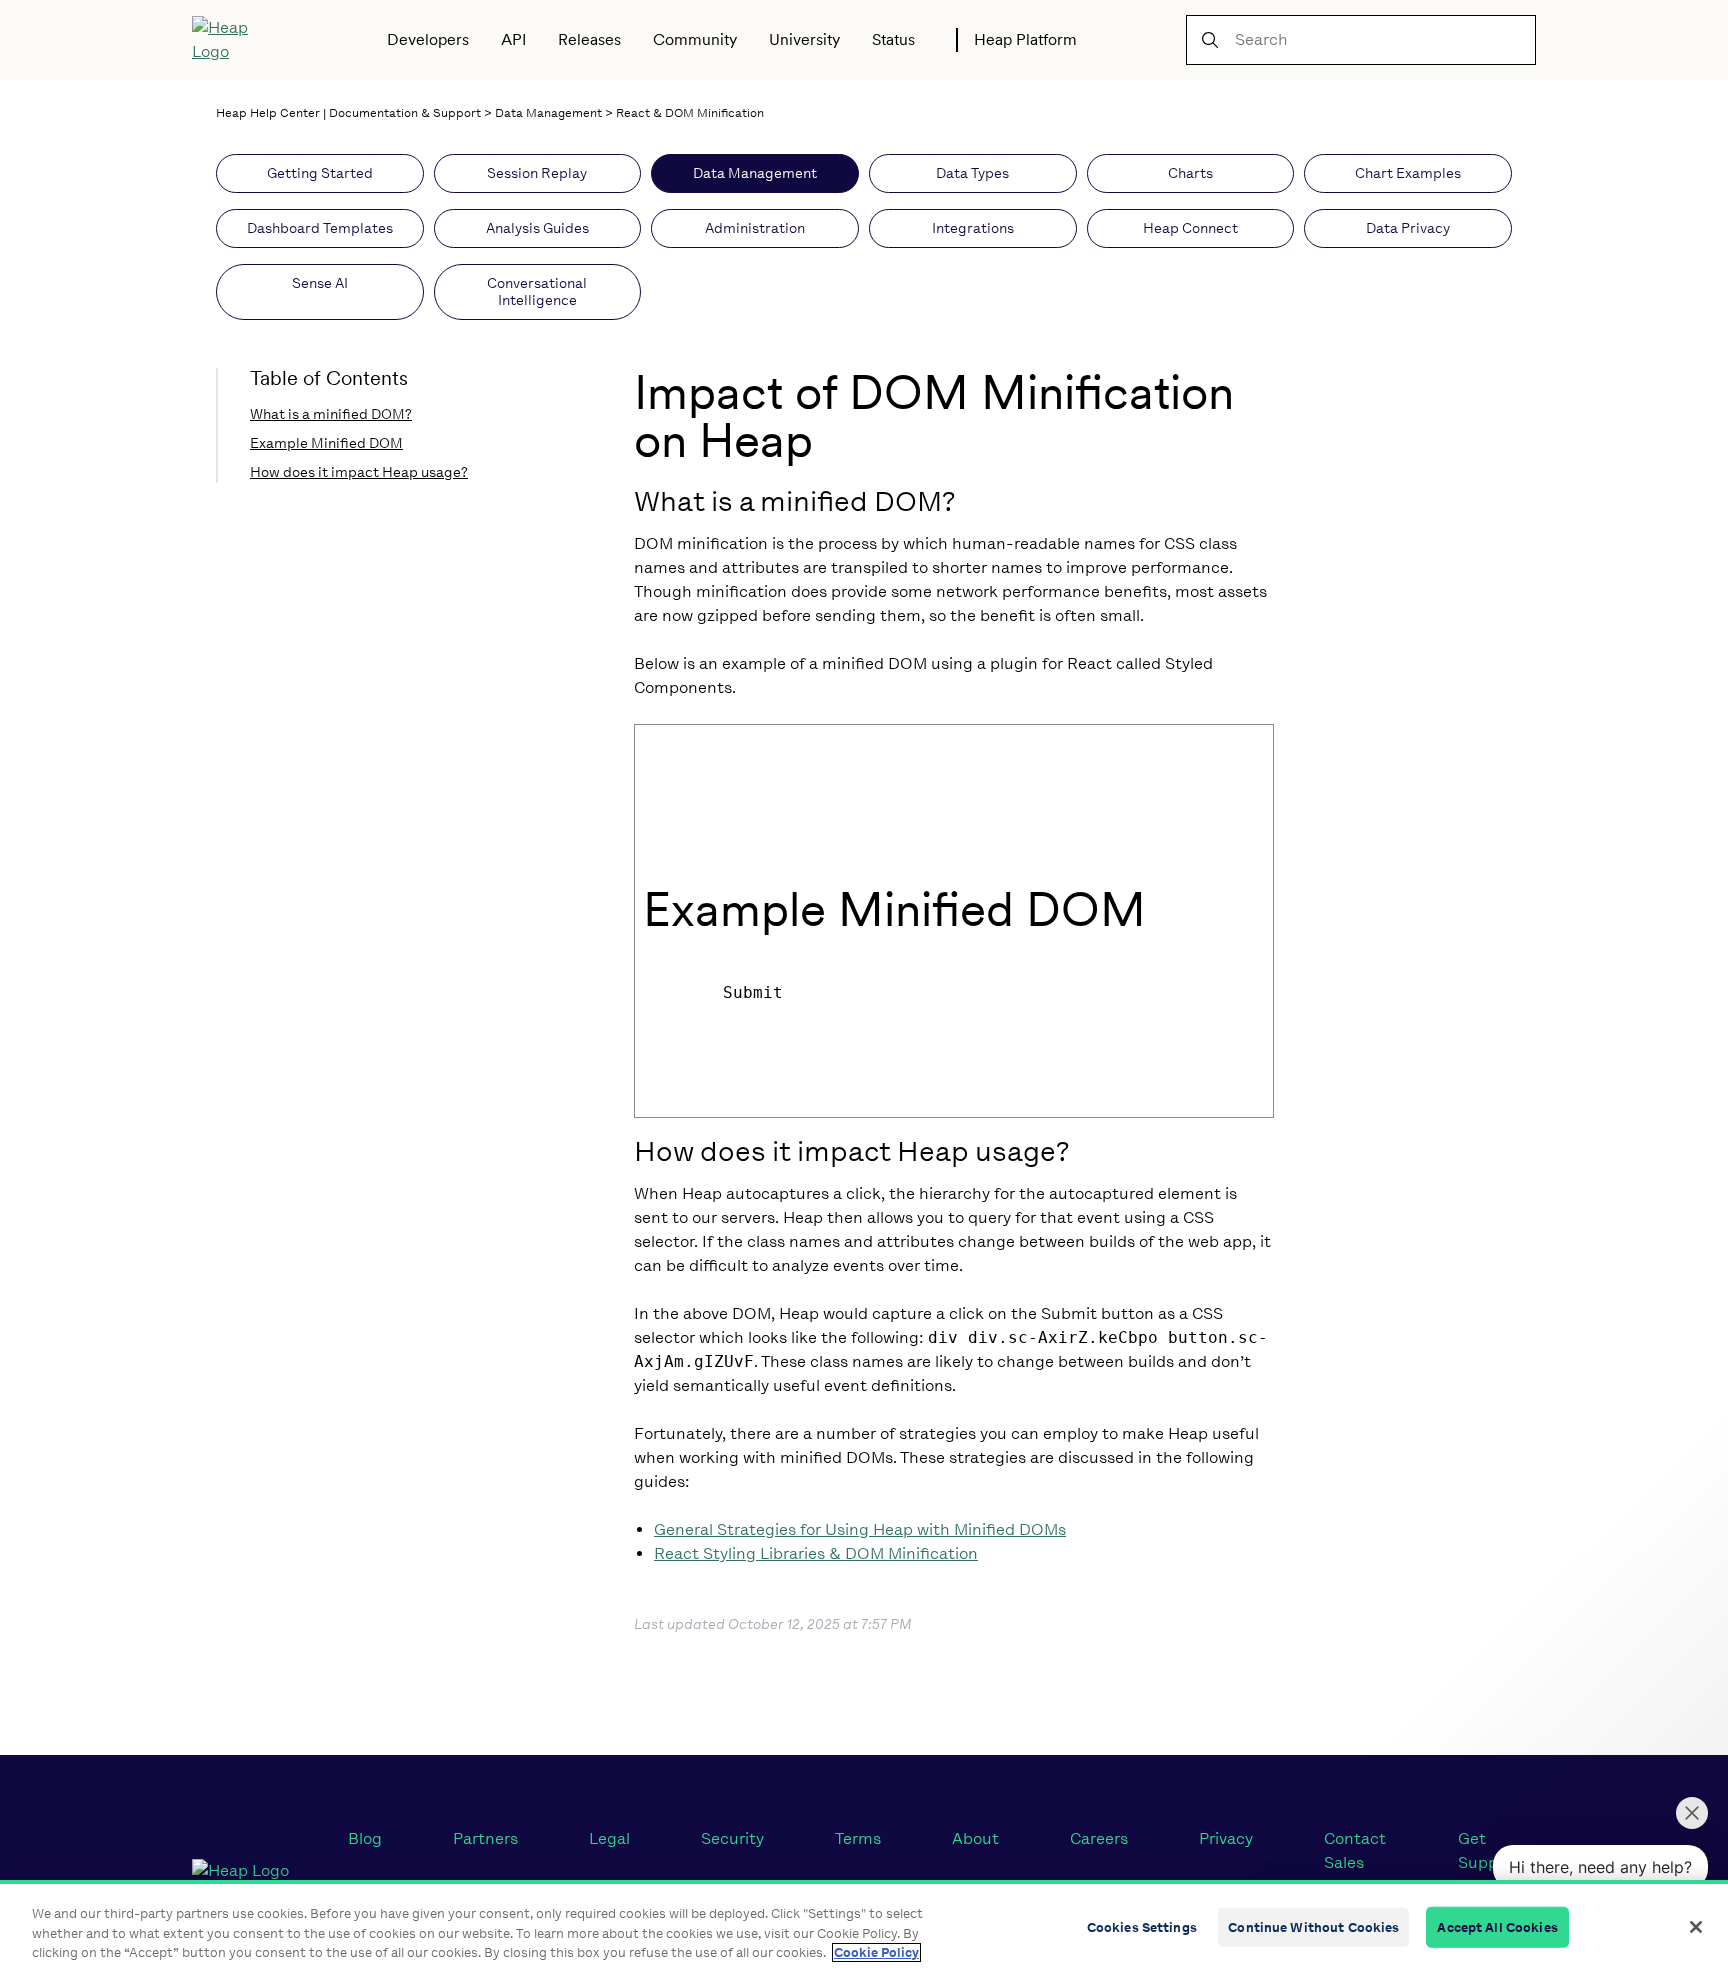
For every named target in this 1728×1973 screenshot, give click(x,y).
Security (732, 1838)
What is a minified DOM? (331, 414)
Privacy (1226, 1838)
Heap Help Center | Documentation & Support (348, 113)
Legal (609, 1838)
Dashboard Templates (320, 228)
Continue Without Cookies (1313, 1926)
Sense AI (320, 283)
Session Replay (537, 173)
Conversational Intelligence (537, 292)
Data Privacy (1408, 228)
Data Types (972, 173)
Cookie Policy (876, 1952)
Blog (365, 1838)
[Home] (234, 40)
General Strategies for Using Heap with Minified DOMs (860, 1529)
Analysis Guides (537, 228)
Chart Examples (1408, 173)
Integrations (973, 228)
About (975, 1838)
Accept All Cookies (1497, 1926)
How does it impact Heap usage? (359, 472)
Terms (858, 1838)
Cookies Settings (1142, 1926)
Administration (755, 228)
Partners (485, 1838)
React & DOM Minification (690, 113)
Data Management (548, 113)
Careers (1099, 1838)
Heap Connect (1190, 228)
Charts (1190, 173)
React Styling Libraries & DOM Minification (816, 1553)
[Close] (1696, 1927)
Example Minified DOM (326, 443)
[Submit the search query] (1210, 40)
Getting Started (320, 173)
